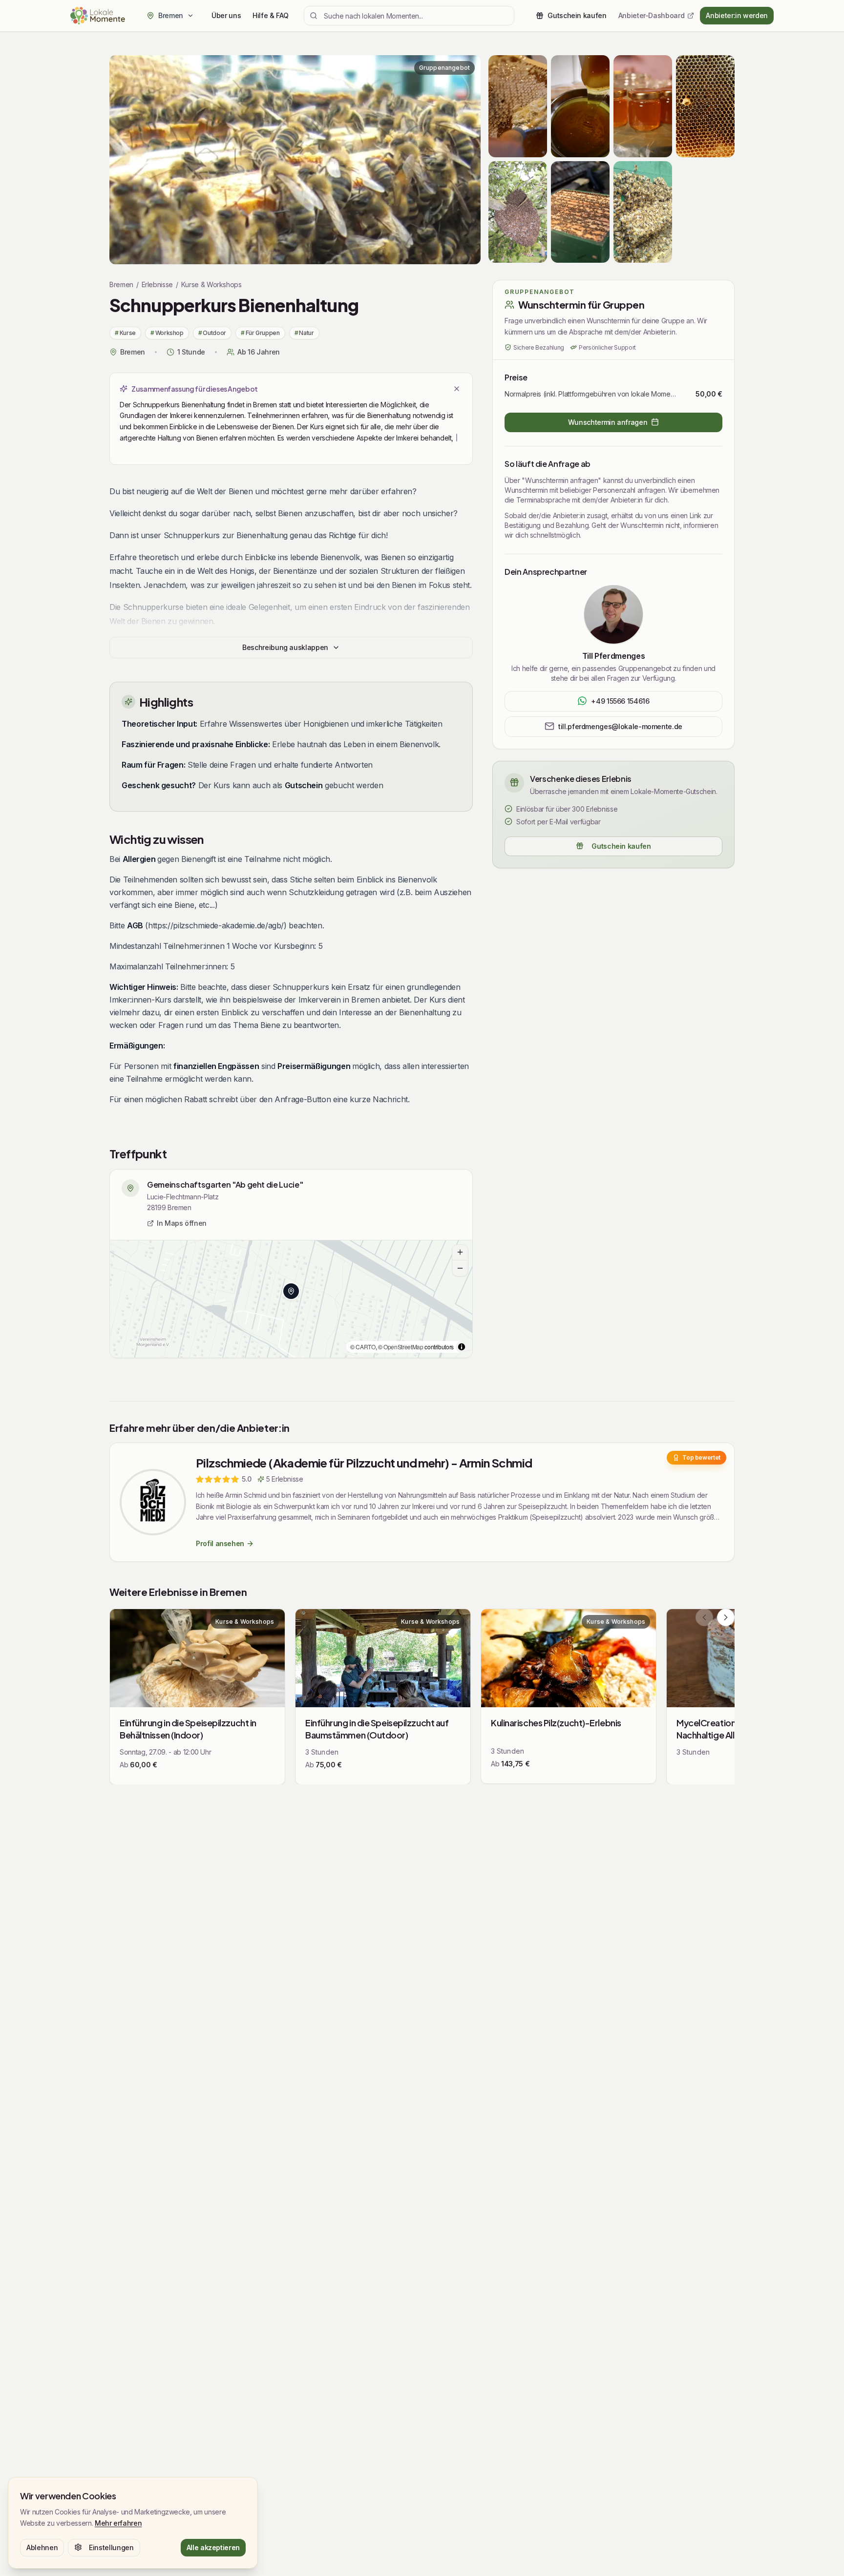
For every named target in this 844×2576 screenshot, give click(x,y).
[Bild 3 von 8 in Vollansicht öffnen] (643, 106)
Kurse (125, 333)
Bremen (121, 284)
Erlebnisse (157, 284)
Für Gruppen (260, 333)
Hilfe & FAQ (270, 15)
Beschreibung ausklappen (285, 647)
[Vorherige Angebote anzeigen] (704, 1617)
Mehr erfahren (118, 2523)
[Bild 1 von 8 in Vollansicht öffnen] (295, 160)
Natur (304, 333)
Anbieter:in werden (737, 15)
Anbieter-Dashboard (652, 15)
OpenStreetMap (403, 1347)
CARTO (365, 1347)
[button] (291, 1291)
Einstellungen (111, 2547)
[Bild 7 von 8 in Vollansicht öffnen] (643, 212)
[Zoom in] (460, 1253)
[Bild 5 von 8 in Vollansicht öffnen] (518, 212)
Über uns (226, 15)
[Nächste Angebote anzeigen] (726, 1617)
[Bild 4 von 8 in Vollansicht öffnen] (705, 106)
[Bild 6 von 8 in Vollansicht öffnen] (580, 212)
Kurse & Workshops (211, 284)
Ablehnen (42, 2547)
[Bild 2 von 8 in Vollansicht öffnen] (580, 106)
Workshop (167, 333)
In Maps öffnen (182, 1223)
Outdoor (212, 333)
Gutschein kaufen (621, 846)
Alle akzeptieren (213, 2547)
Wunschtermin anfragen (608, 422)
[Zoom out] (460, 1268)
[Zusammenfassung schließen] (457, 389)
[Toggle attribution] (462, 1347)
